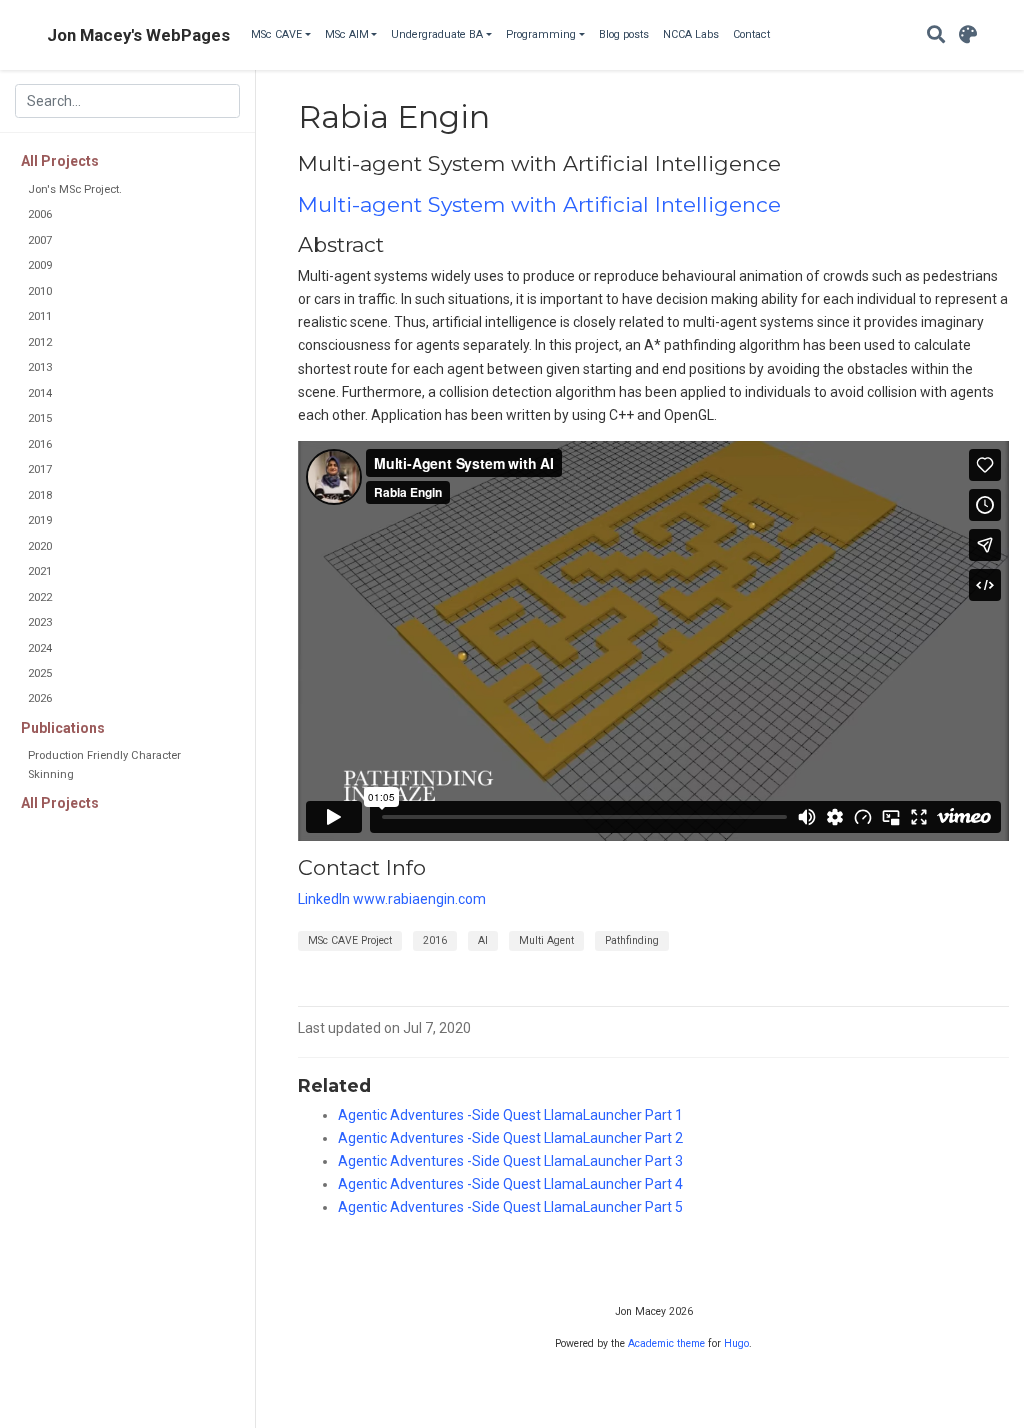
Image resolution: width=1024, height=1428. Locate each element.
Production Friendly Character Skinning (104, 764)
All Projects (60, 161)
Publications (63, 728)
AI (483, 940)
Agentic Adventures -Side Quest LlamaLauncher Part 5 (510, 1207)
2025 (40, 673)
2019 (40, 520)
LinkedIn (324, 899)
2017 (40, 469)
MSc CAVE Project (350, 940)
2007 (40, 240)
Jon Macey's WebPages (138, 35)
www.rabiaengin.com (419, 899)
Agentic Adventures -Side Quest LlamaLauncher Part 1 (510, 1115)
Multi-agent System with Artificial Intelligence (539, 204)
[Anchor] (791, 161)
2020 (40, 546)
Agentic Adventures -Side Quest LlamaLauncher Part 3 (510, 1161)
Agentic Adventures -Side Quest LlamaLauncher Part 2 (510, 1138)
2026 (40, 698)
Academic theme (666, 1343)
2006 (40, 214)
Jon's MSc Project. (75, 189)
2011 (40, 316)
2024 (40, 648)
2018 (40, 495)
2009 (40, 265)
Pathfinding (632, 940)
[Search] (936, 35)
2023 (40, 622)
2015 (40, 418)
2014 (40, 393)
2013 (40, 367)
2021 (40, 571)
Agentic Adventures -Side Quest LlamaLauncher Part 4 (510, 1184)
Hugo (736, 1343)
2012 (40, 342)
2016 (40, 444)
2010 (40, 291)
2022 (40, 597)
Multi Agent (546, 940)
